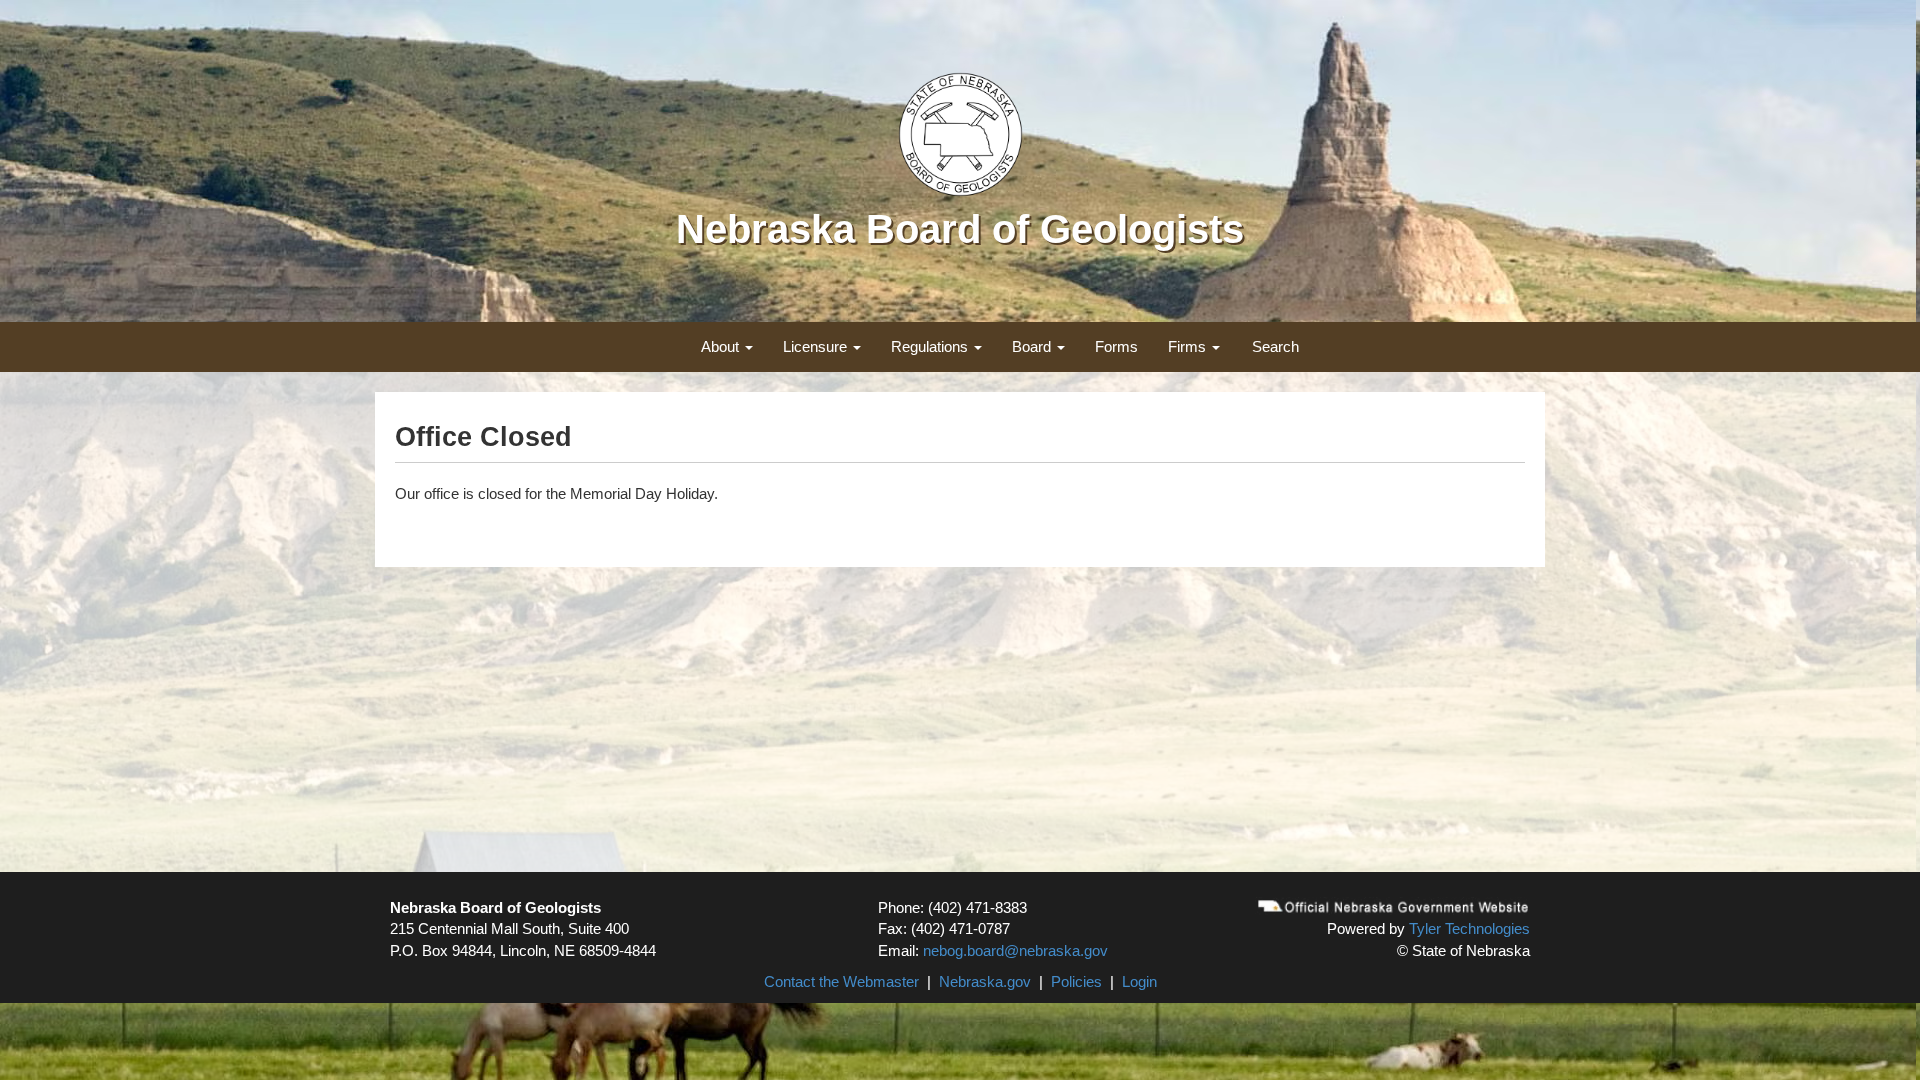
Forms (1116, 346)
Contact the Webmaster (841, 981)
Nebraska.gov (985, 981)
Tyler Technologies (1469, 928)
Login (1139, 981)
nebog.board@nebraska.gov (1015, 950)
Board (1033, 346)
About (722, 346)
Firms (1189, 346)
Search (1275, 346)
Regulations (931, 346)
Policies (1076, 981)
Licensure (817, 346)
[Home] (960, 132)
